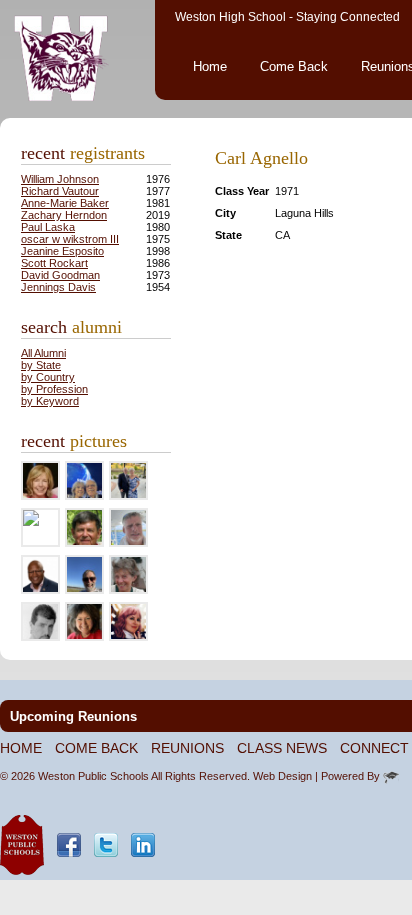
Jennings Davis (58, 287)
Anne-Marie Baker (65, 203)
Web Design (282, 776)
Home (210, 66)
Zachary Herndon (64, 215)
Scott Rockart (54, 263)
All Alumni (43, 353)
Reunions (187, 748)
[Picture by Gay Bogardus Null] (31, 522)
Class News (282, 748)
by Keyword (50, 401)
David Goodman (60, 275)
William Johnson (60, 179)
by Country (48, 377)
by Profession (54, 389)
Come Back (294, 66)
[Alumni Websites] (391, 776)
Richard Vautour (60, 191)
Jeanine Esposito (62, 251)
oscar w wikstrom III (70, 239)
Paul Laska (48, 227)
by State (41, 365)
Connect (374, 748)
